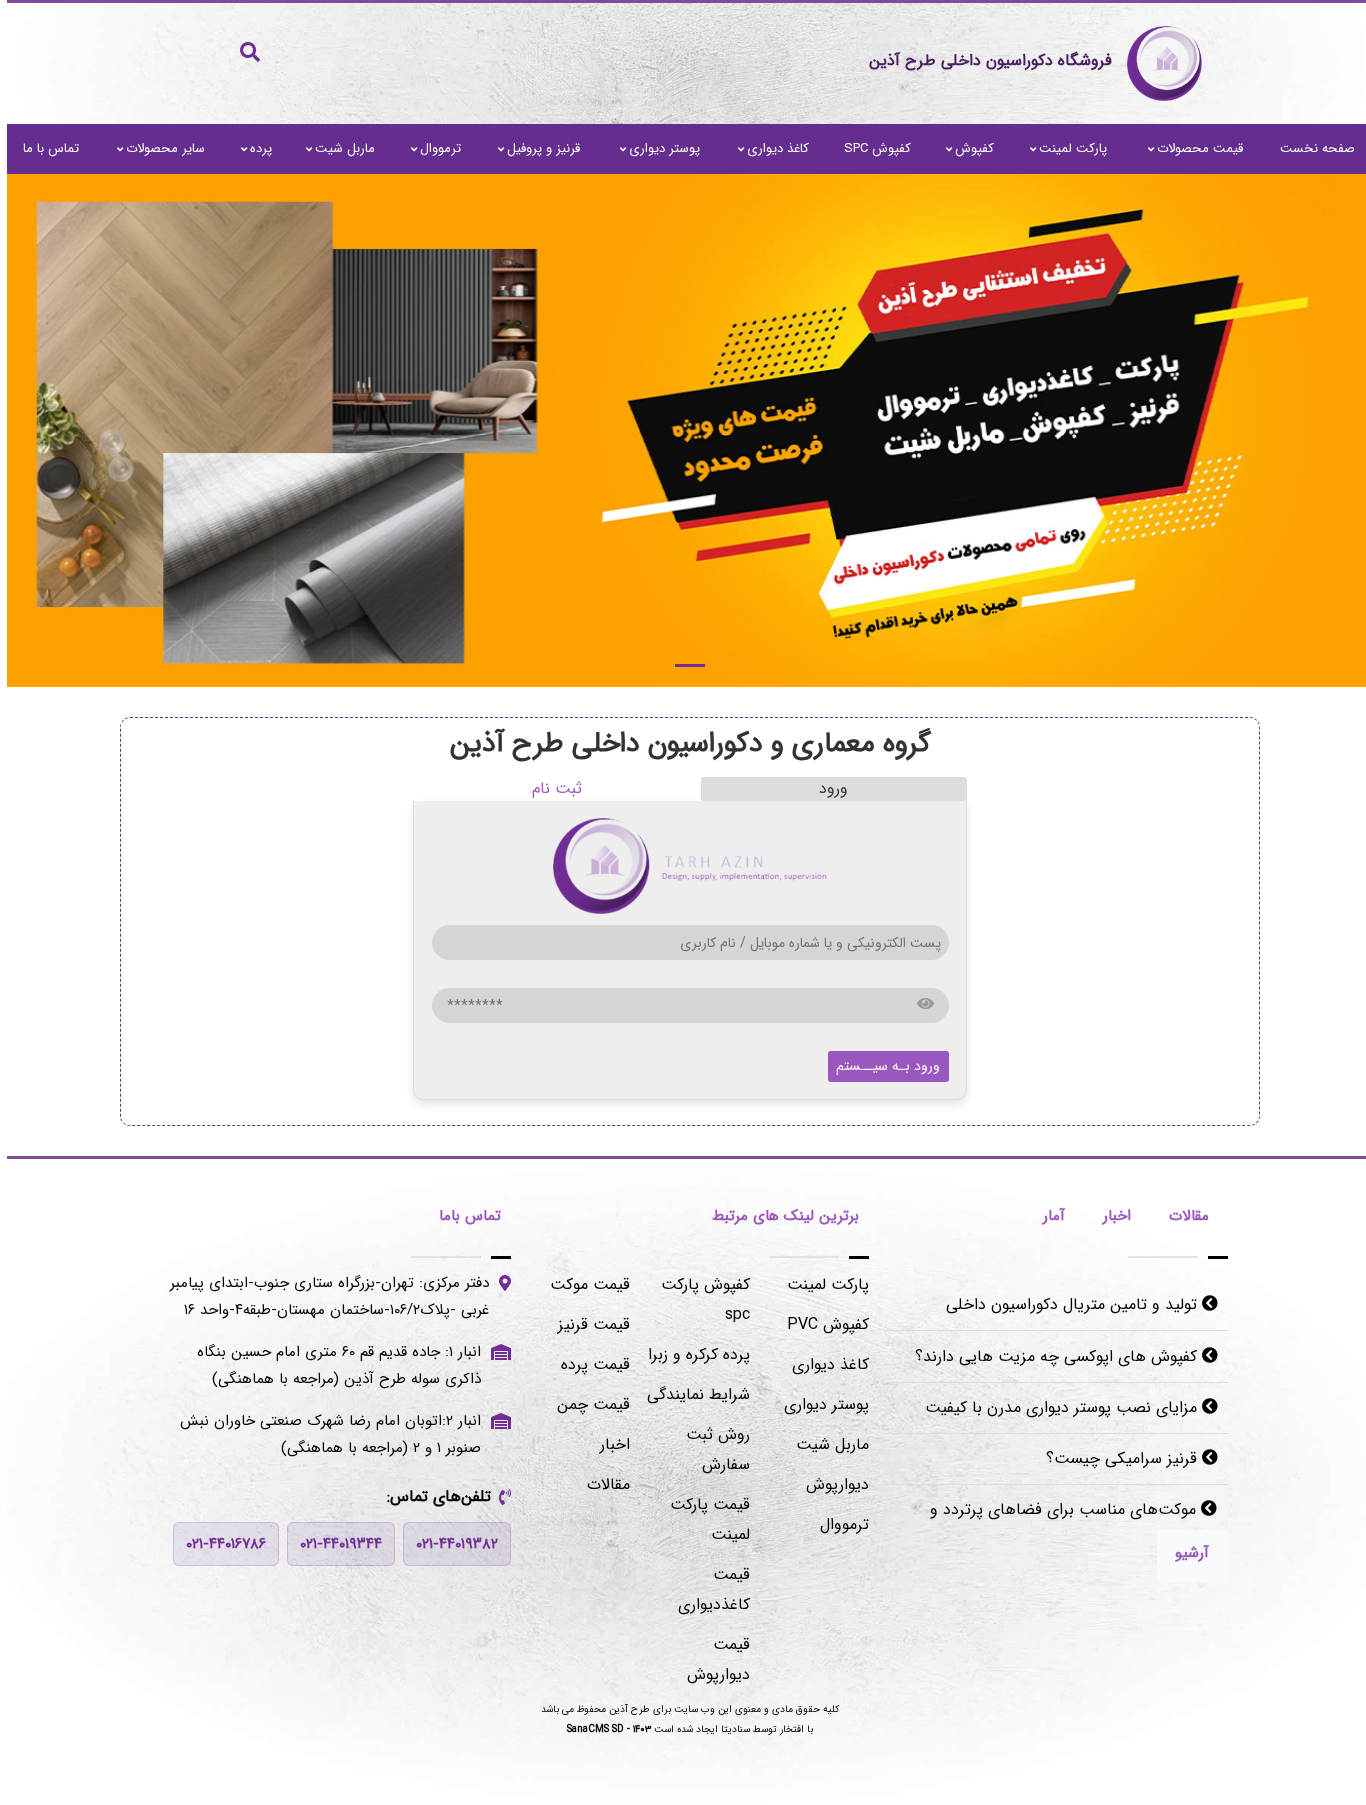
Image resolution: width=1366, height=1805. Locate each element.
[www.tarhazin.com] (683, 431)
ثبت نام (550, 789)
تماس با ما (44, 148)
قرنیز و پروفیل (536, 148)
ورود (826, 789)
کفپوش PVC (821, 1324)
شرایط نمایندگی (691, 1394)
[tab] (1182, 1218)
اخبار (608, 1444)
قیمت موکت (583, 1284)
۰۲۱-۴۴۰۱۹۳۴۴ (334, 1544)
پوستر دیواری (657, 148)
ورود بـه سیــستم (881, 1066)
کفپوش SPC (870, 148)
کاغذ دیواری (771, 148)
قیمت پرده (588, 1364)
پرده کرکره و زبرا (692, 1354)
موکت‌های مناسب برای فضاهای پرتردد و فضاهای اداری (1067, 1524)
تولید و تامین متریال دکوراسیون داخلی (1067, 1304)
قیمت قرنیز (587, 1324)
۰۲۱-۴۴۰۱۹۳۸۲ (450, 1544)
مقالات (601, 1484)
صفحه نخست (1310, 148)
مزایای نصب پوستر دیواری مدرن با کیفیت (1056, 1407)
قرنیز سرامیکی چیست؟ (1117, 1458)
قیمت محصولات (1193, 148)
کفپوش (967, 148)
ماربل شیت (338, 148)
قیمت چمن (586, 1404)
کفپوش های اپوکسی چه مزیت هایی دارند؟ (1051, 1356)
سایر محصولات (158, 148)
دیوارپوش (830, 1484)
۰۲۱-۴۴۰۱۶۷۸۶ (219, 1544)
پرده (254, 148)
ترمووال (433, 148)
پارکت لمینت (1066, 148)
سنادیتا (728, 1729)
